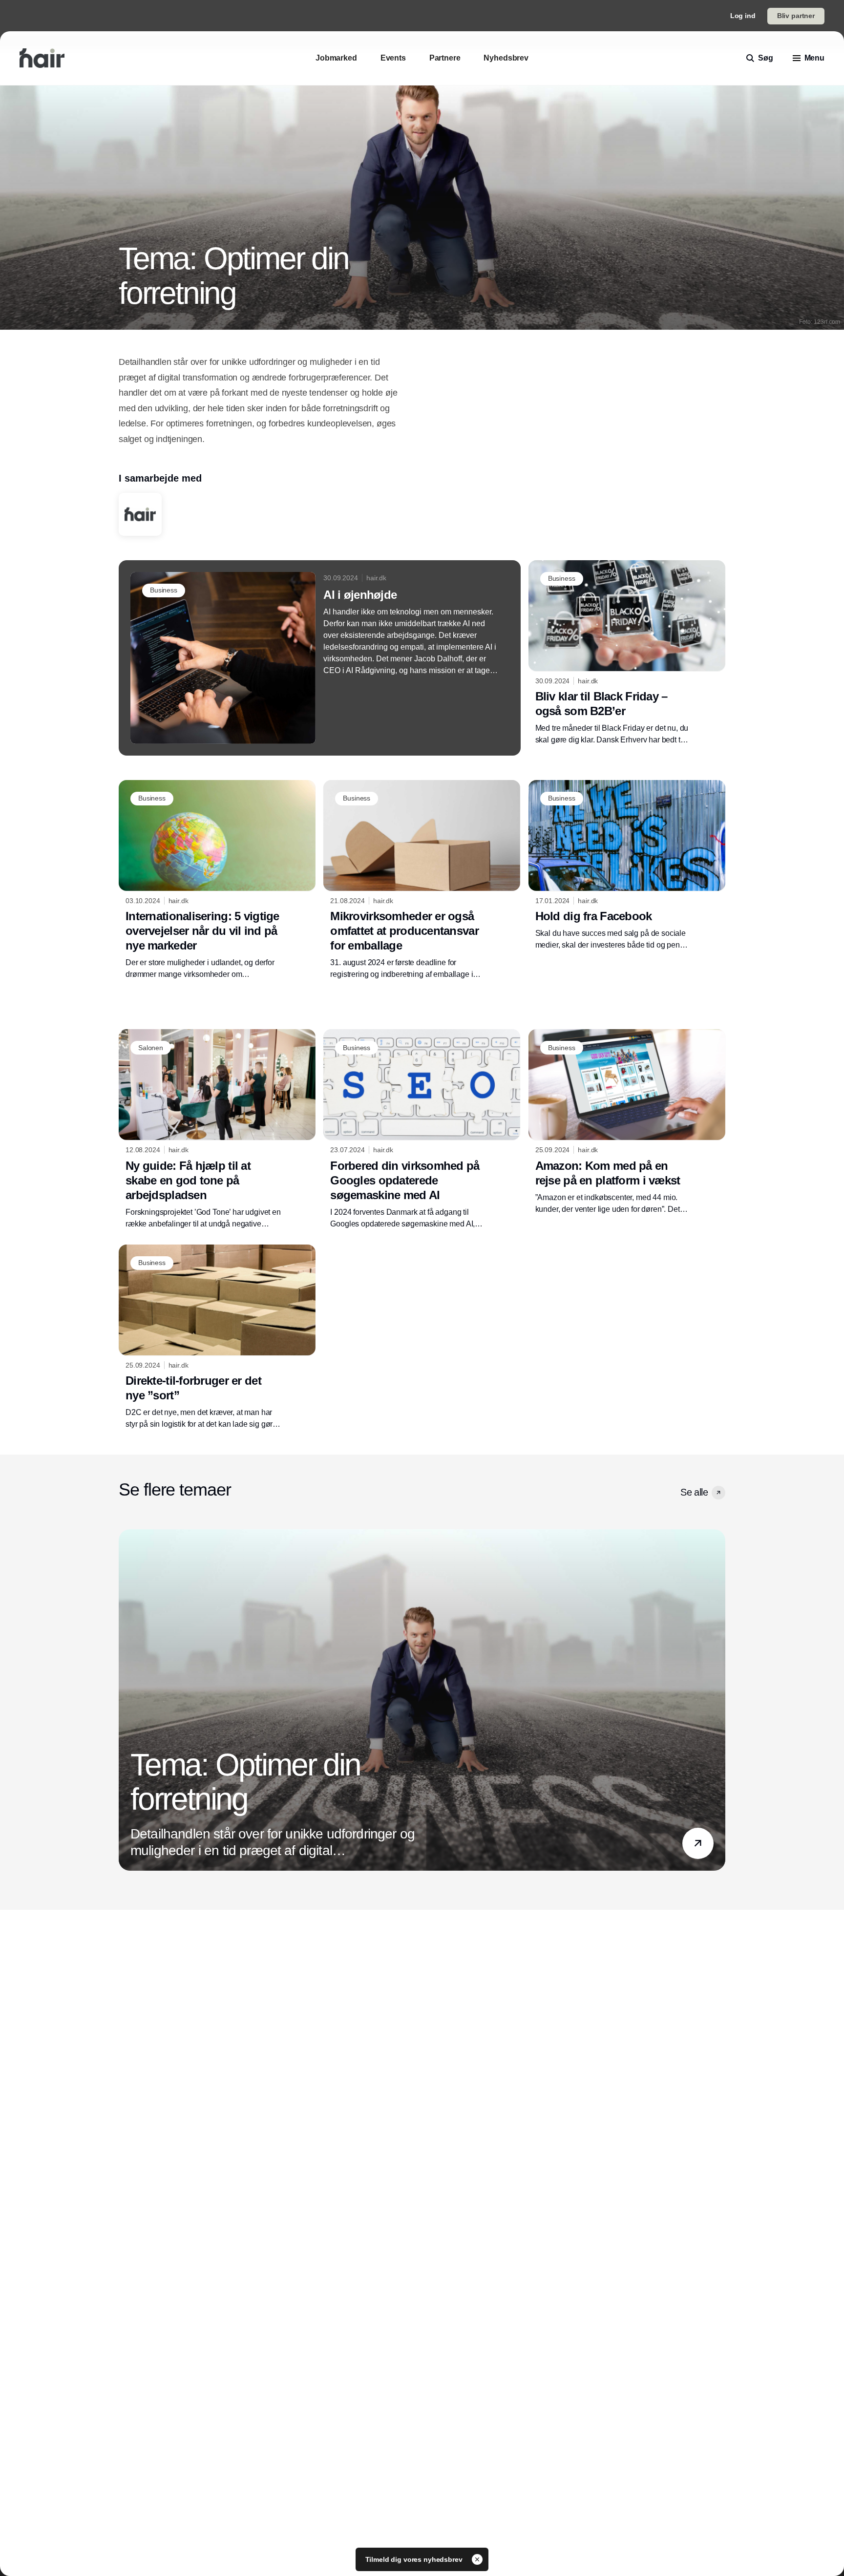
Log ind (743, 16)
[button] (718, 1493)
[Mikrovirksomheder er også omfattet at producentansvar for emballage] (422, 880)
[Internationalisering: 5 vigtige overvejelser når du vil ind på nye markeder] (217, 880)
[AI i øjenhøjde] (320, 658)
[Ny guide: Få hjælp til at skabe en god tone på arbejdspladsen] (217, 1129)
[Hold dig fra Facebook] (627, 866)
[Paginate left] (127, 1700)
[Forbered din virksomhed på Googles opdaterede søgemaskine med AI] (422, 1129)
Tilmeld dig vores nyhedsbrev (415, 2559)
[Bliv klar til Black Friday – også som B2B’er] (627, 653)
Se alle (694, 1492)
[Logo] (42, 58)
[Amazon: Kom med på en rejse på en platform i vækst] (627, 1122)
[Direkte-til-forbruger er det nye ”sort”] (217, 1337)
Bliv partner (796, 16)
